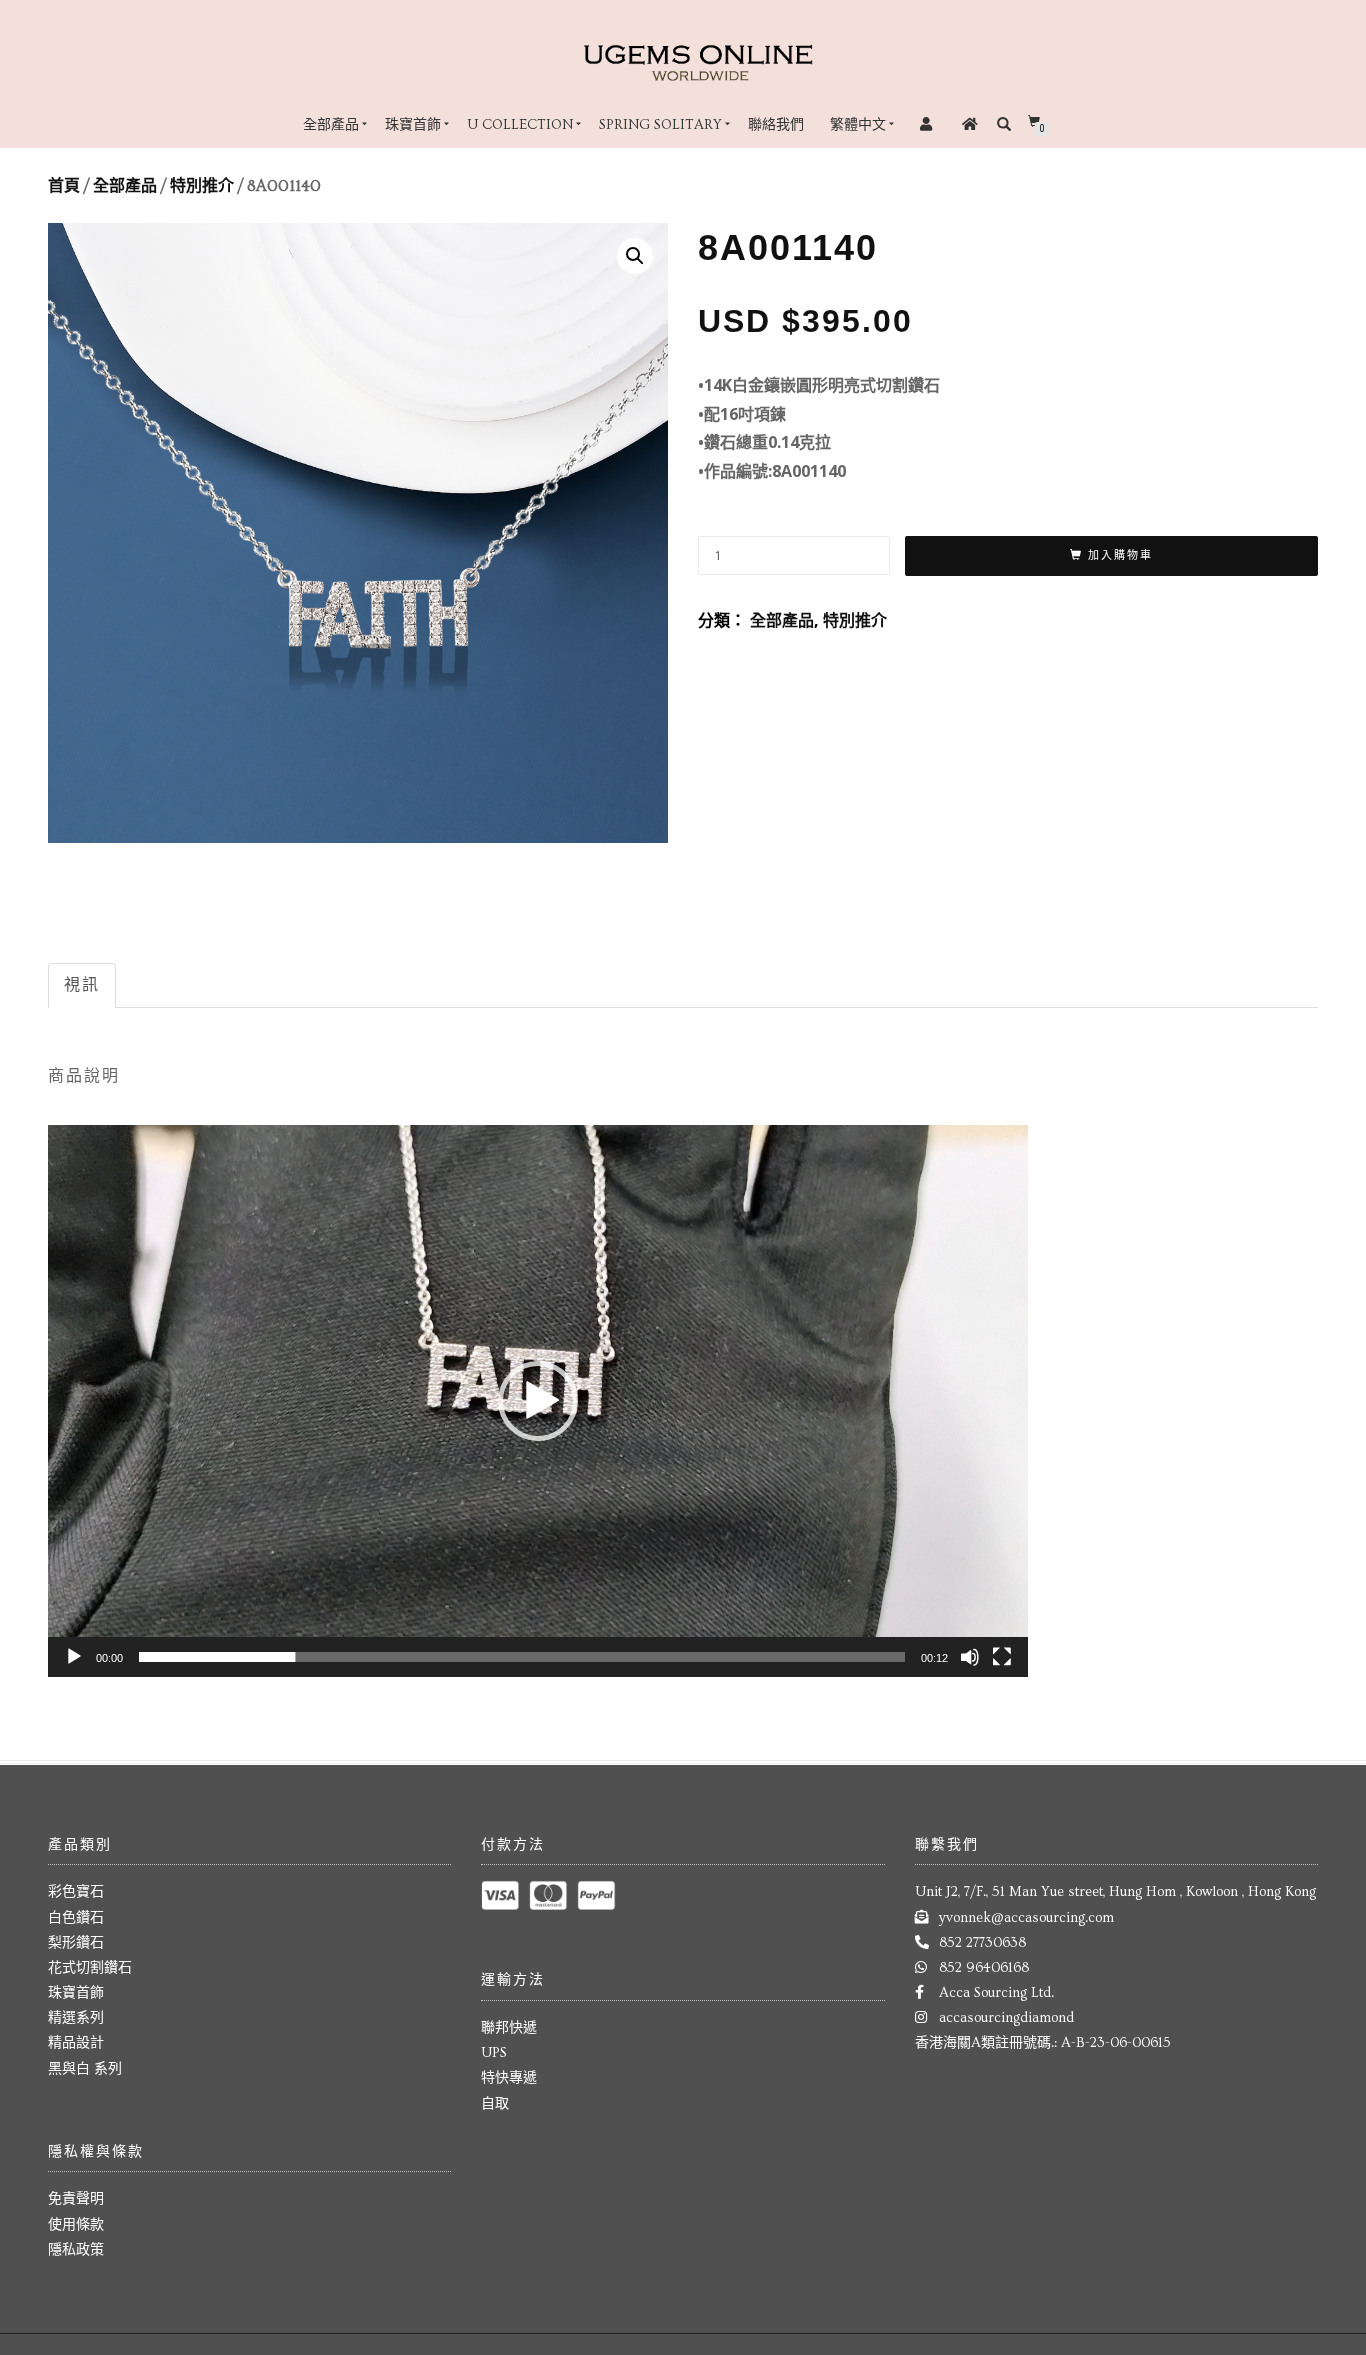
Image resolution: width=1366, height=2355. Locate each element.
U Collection (520, 125)
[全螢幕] (1002, 1657)
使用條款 (76, 2225)
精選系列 (76, 2018)
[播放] (74, 1657)
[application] (538, 1400)
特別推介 (202, 186)
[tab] (83, 985)
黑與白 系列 (85, 2069)
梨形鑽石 (76, 1943)
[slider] (522, 1657)
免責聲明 (76, 2199)
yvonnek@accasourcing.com (1026, 1918)
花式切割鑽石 (90, 1968)
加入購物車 (1120, 555)
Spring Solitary (660, 125)
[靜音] (970, 1657)
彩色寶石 (76, 1892)
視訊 (82, 984)
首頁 (64, 186)
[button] (538, 1401)
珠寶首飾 (413, 125)
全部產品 (331, 125)
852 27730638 (982, 1943)
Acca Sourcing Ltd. (996, 1993)
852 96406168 (984, 1968)
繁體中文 (858, 125)
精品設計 (76, 2043)
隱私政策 (76, 2250)
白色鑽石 (76, 1918)
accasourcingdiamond (1006, 2018)
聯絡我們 (776, 125)
